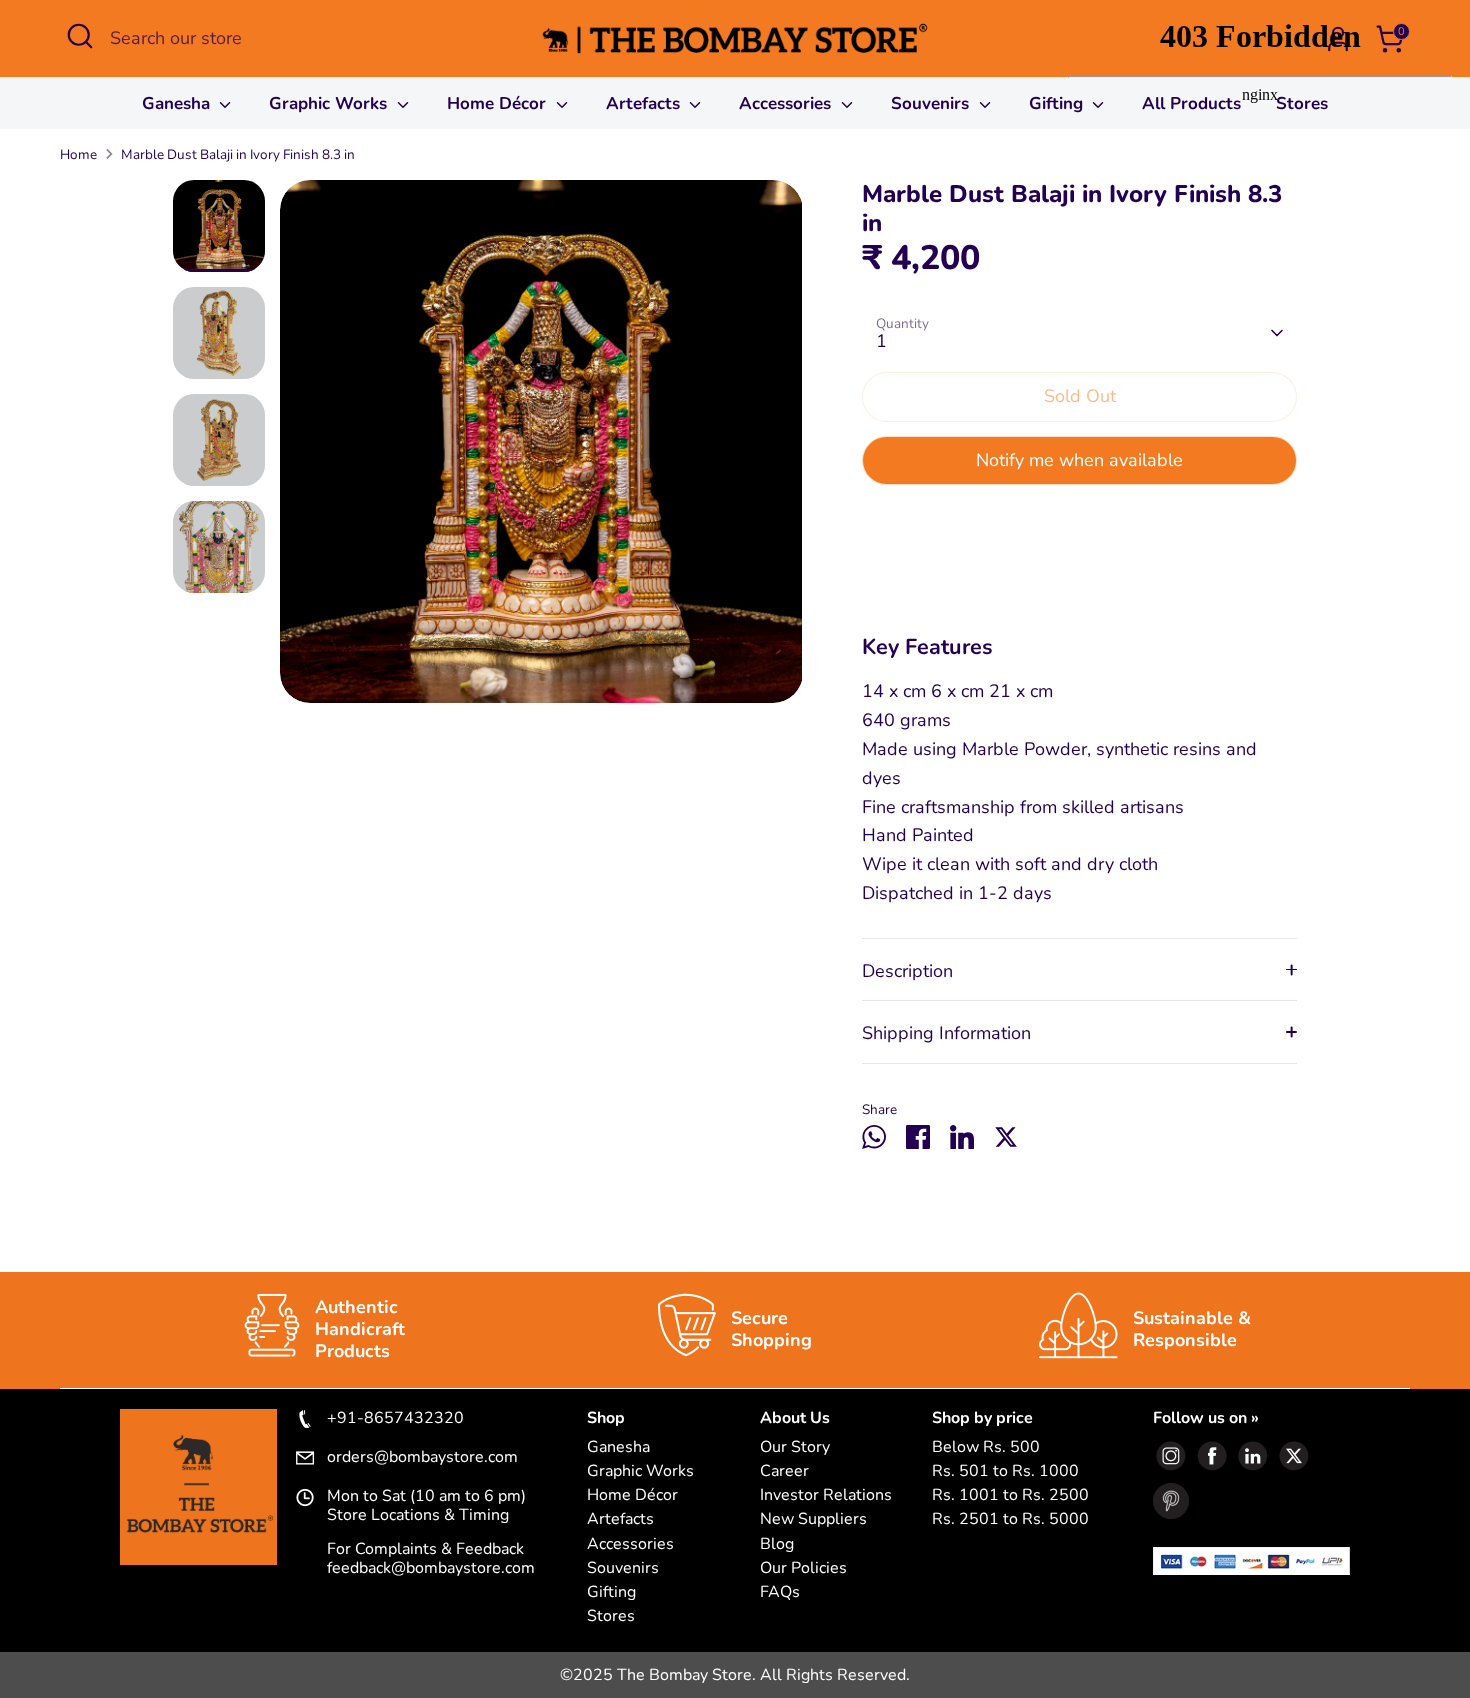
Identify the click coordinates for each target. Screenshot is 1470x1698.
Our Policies (803, 1568)
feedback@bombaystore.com (431, 1568)
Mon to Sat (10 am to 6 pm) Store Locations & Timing (426, 1506)
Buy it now (1080, 523)
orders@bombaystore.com (422, 1458)
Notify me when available (1079, 460)
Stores (611, 1616)
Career (784, 1471)
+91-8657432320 (395, 1419)
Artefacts (645, 103)
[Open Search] (80, 36)
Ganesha (178, 103)
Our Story (795, 1447)
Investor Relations (826, 1495)
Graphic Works (330, 103)
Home (78, 154)
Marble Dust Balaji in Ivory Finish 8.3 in (238, 154)
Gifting (611, 1592)
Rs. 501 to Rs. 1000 (1005, 1471)
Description (907, 971)
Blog (777, 1544)
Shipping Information (946, 1033)
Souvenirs (932, 103)
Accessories (787, 103)
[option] (541, 449)
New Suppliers (813, 1519)
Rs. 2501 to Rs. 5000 (1010, 1519)
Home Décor (499, 103)
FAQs (780, 1592)
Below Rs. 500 (986, 1447)
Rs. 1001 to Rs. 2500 (1010, 1495)
